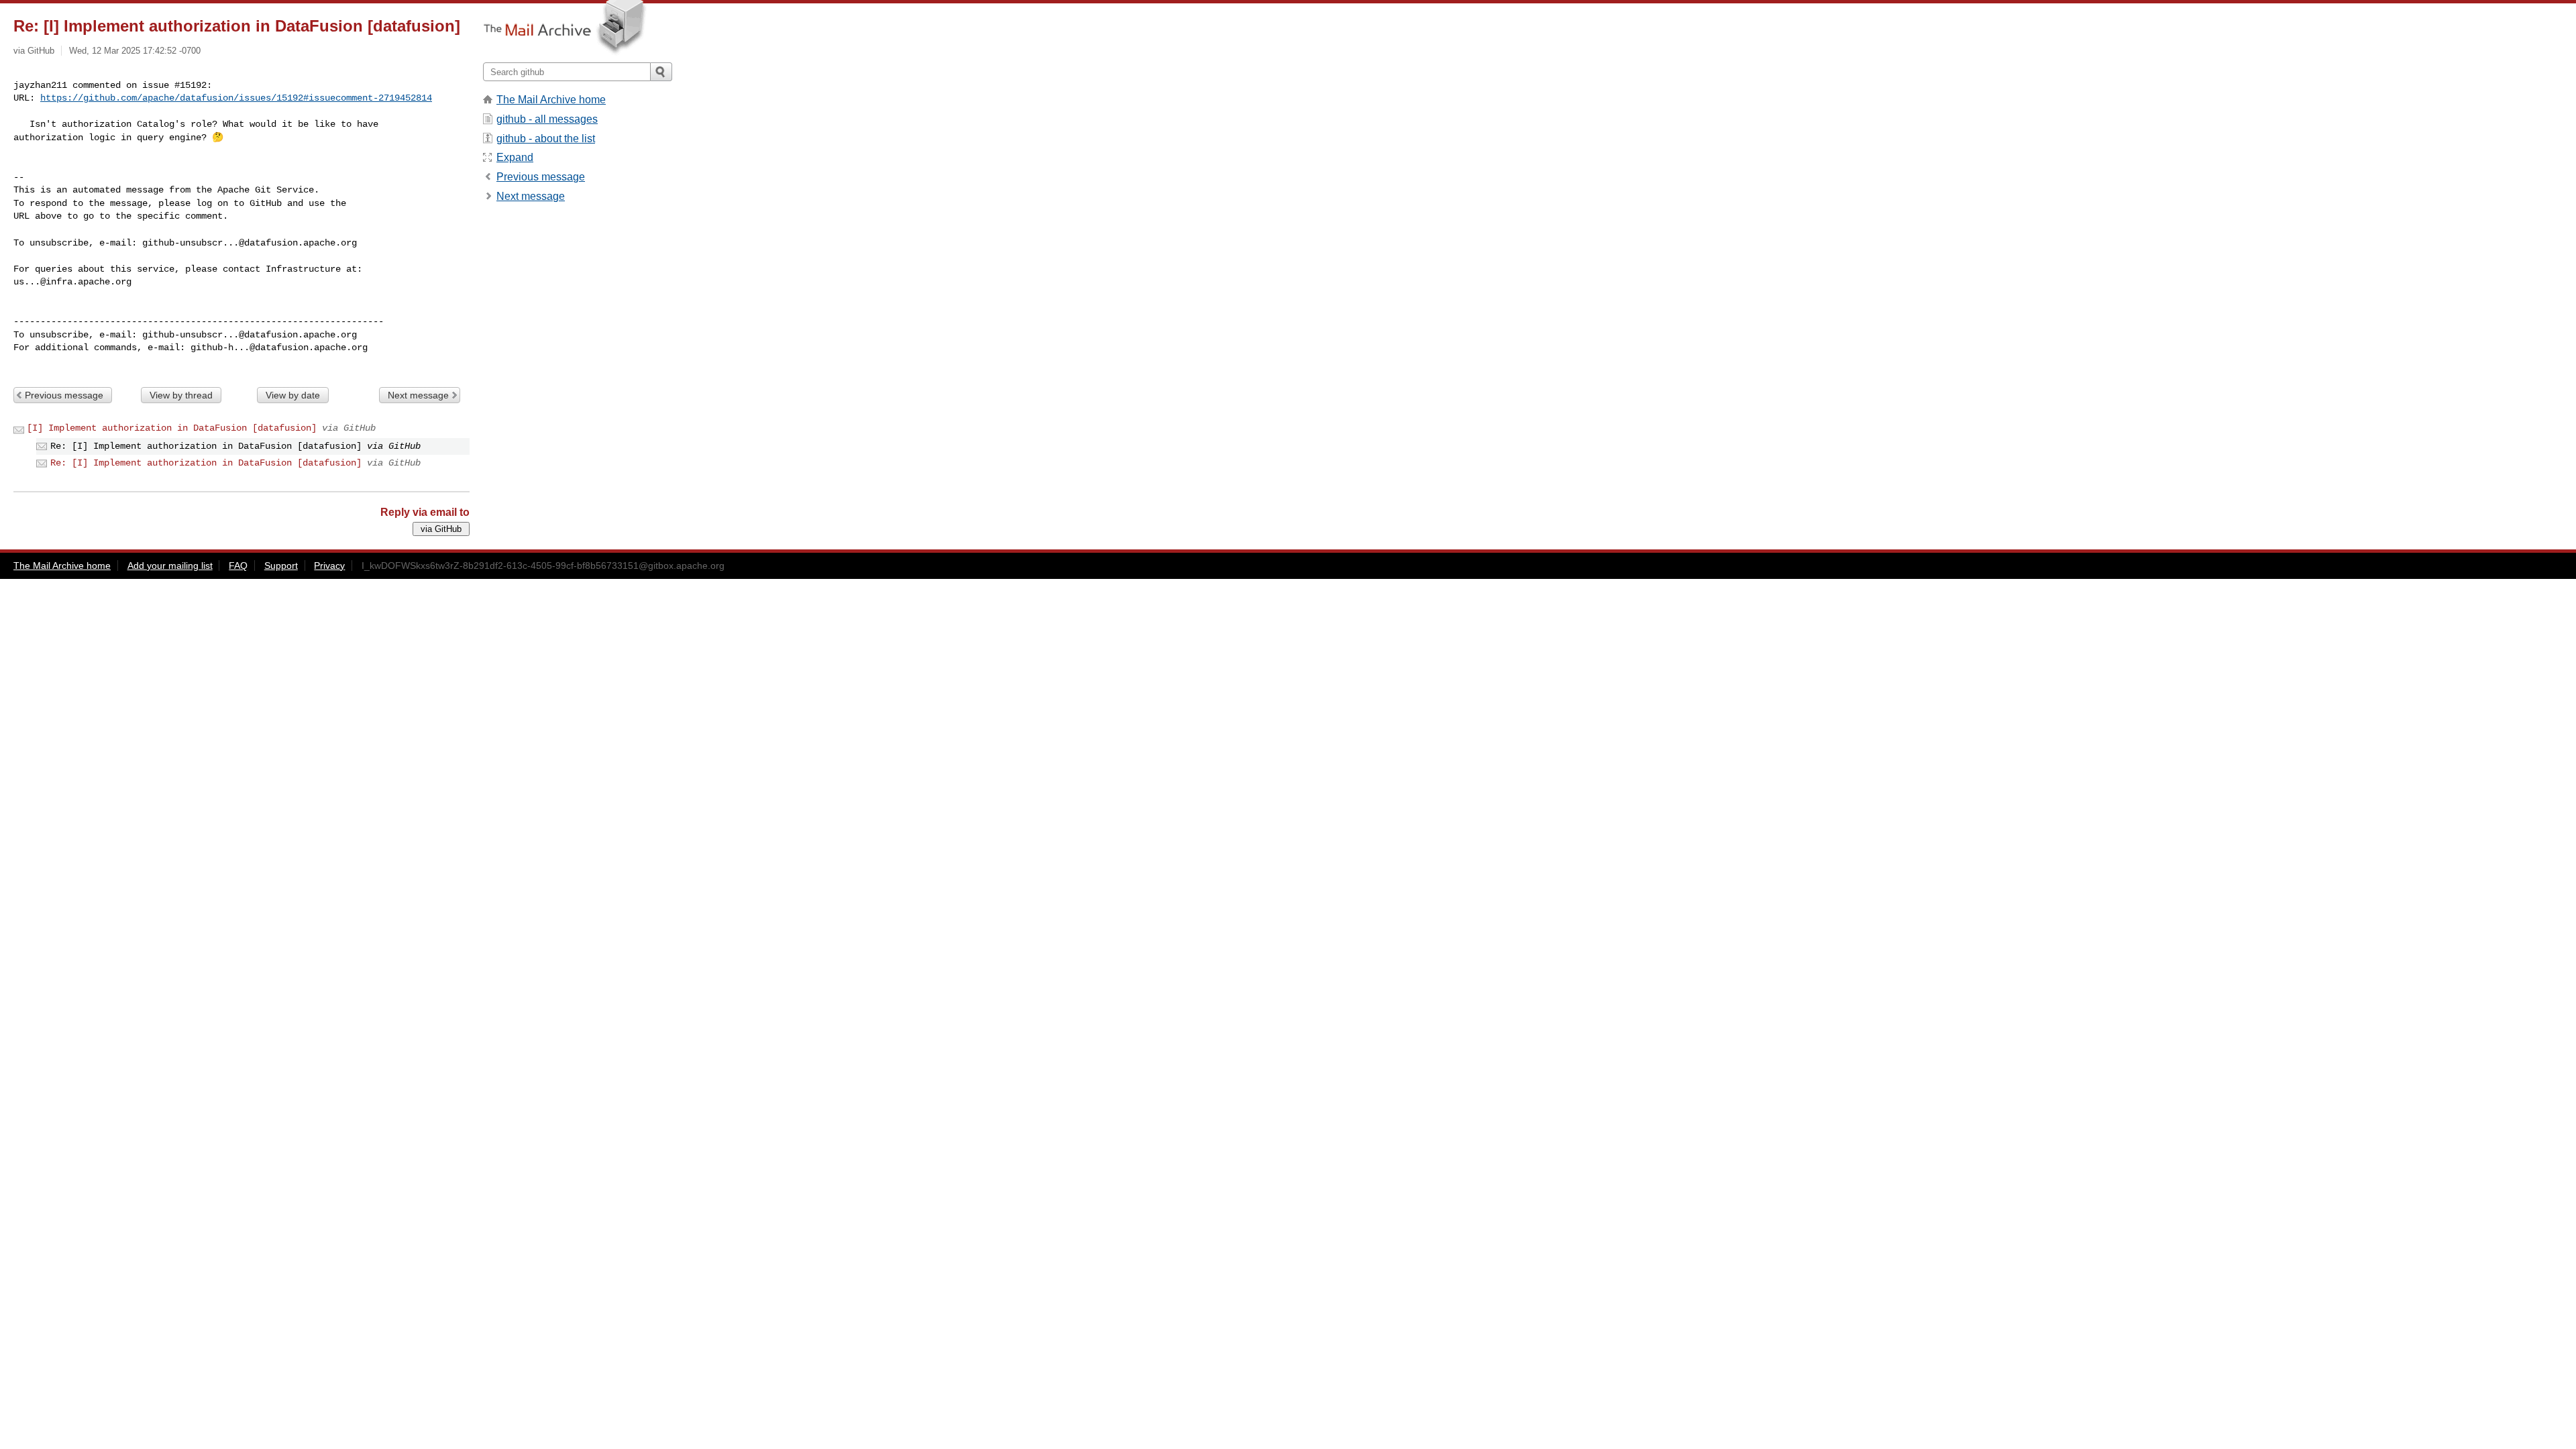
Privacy (329, 566)
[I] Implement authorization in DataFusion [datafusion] (172, 428)
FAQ (238, 566)
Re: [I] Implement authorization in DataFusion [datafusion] (206, 463)
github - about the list (546, 139)
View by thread (181, 395)
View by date (293, 395)
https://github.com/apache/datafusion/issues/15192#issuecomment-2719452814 (236, 98)
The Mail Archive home (551, 100)
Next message (418, 395)
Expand (515, 157)
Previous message (64, 395)
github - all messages (547, 119)
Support (281, 566)
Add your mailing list (170, 566)
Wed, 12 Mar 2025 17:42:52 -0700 (135, 51)
